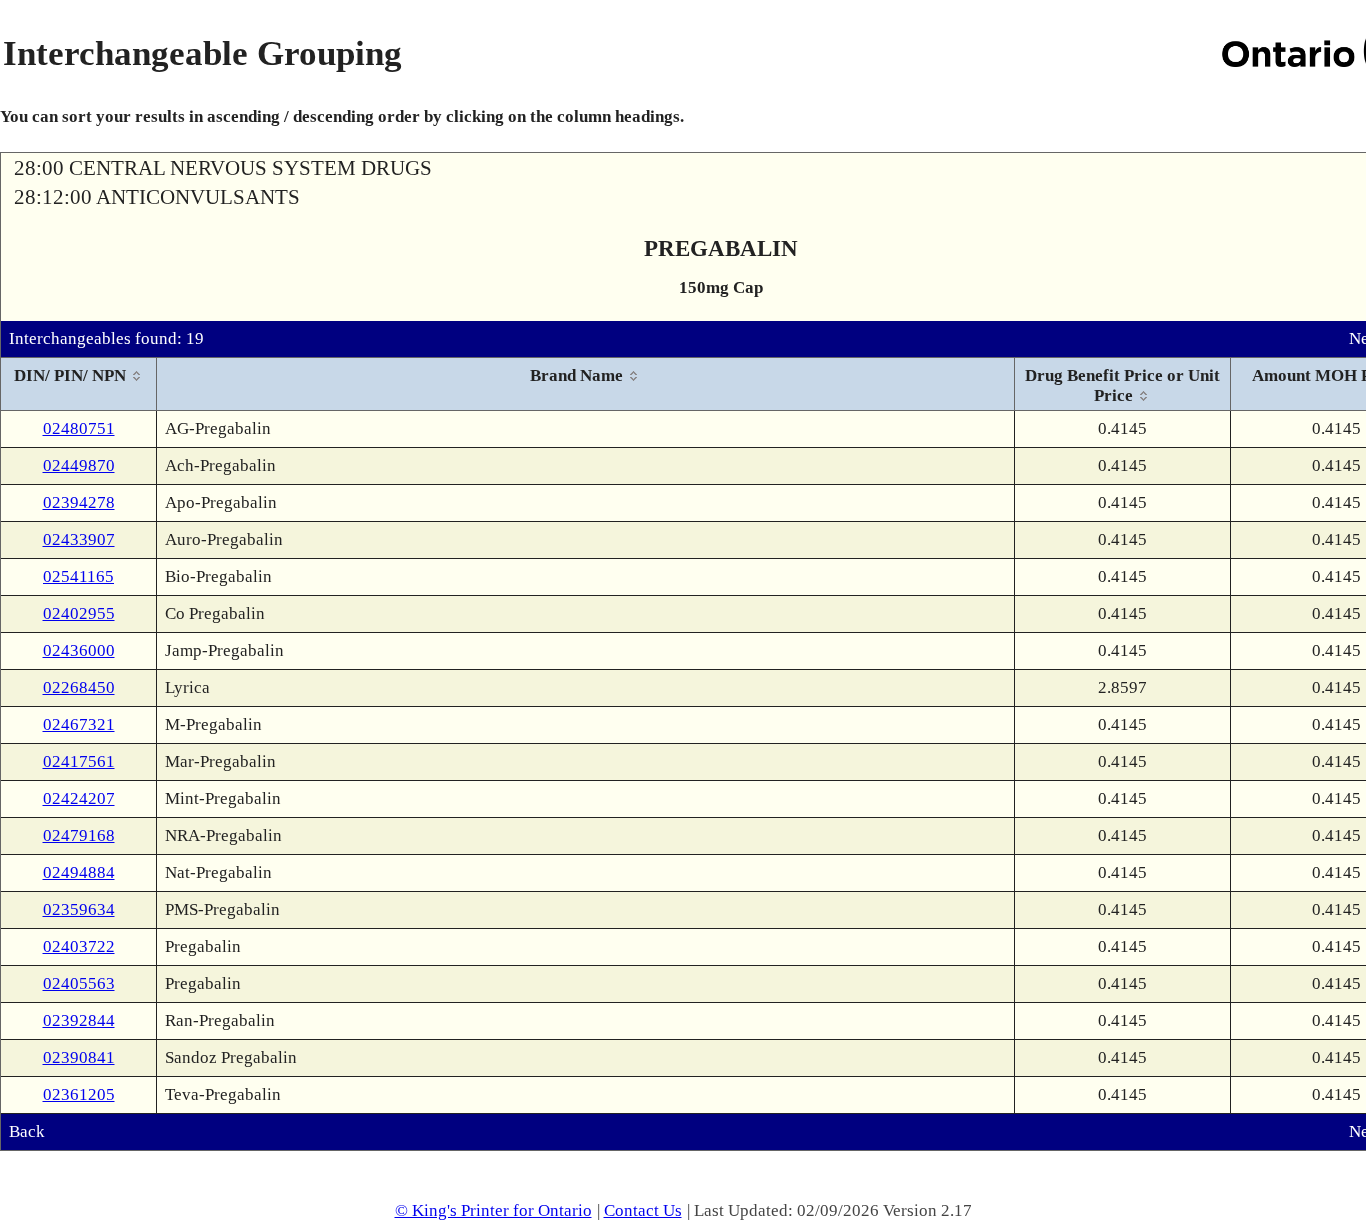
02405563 (79, 983)
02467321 (79, 724)
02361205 (79, 1094)
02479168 (79, 835)
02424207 (79, 798)
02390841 (79, 1057)
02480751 (79, 428)
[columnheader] (79, 384)
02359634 (79, 909)
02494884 (79, 872)
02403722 (79, 946)
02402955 (79, 613)
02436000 (79, 650)
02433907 (79, 539)
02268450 (79, 687)
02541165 (78, 576)
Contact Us (643, 1210)
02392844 (79, 1020)
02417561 (79, 761)
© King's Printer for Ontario (493, 1210)
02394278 (79, 502)
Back (27, 1131)
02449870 (79, 465)
